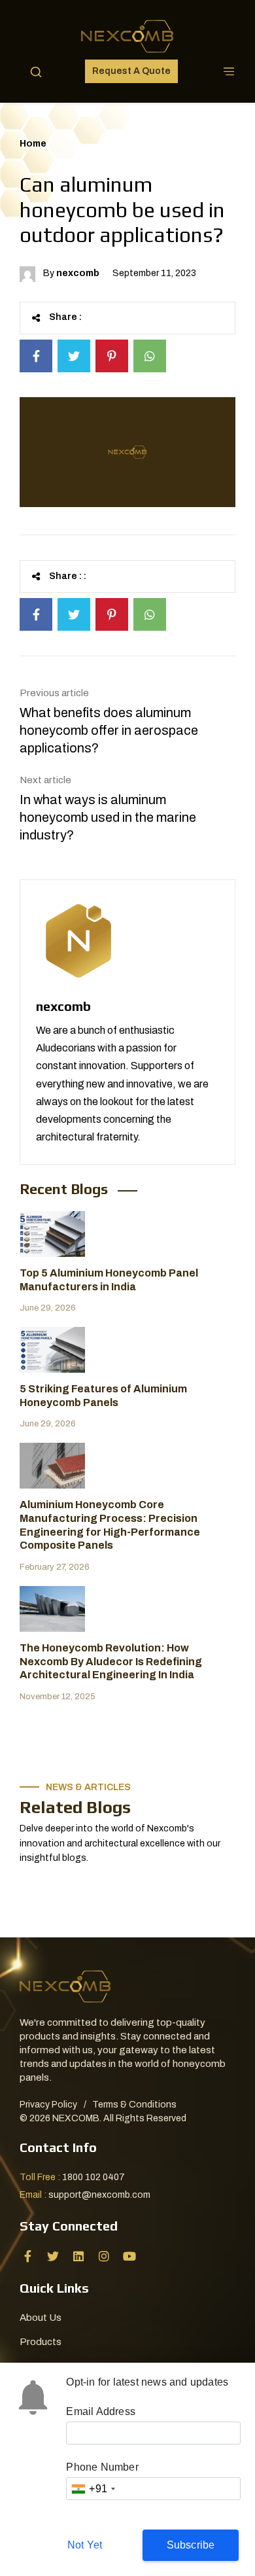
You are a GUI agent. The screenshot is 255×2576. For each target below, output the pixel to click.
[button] (36, 71)
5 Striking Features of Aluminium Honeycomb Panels (103, 1396)
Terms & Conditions (134, 2105)
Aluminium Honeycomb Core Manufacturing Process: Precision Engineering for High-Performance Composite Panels (110, 1525)
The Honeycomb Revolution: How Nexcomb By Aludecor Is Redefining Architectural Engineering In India (111, 1662)
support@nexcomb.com (99, 2195)
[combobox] (93, 2489)
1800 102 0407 (93, 2177)
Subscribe (191, 2545)
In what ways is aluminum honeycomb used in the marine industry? (108, 817)
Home (33, 144)
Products (41, 2342)
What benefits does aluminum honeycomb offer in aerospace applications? (109, 730)
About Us (41, 2318)
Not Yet (85, 2545)
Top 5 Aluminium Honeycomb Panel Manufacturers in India (109, 1280)
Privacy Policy (48, 2105)
